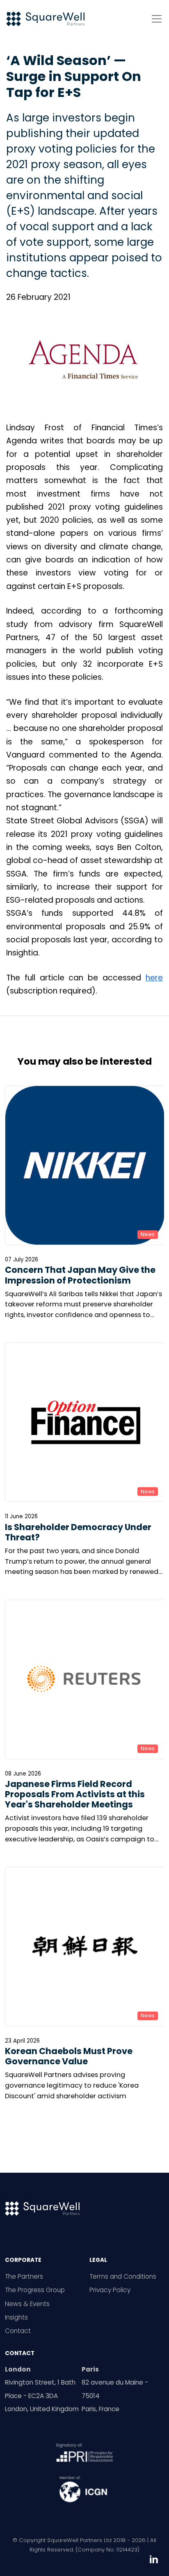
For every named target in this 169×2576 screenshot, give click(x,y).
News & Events (27, 2304)
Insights (16, 2317)
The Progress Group (35, 2290)
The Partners (24, 2276)
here (154, 978)
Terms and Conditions (123, 2276)
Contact (18, 2331)
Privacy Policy (110, 2290)
